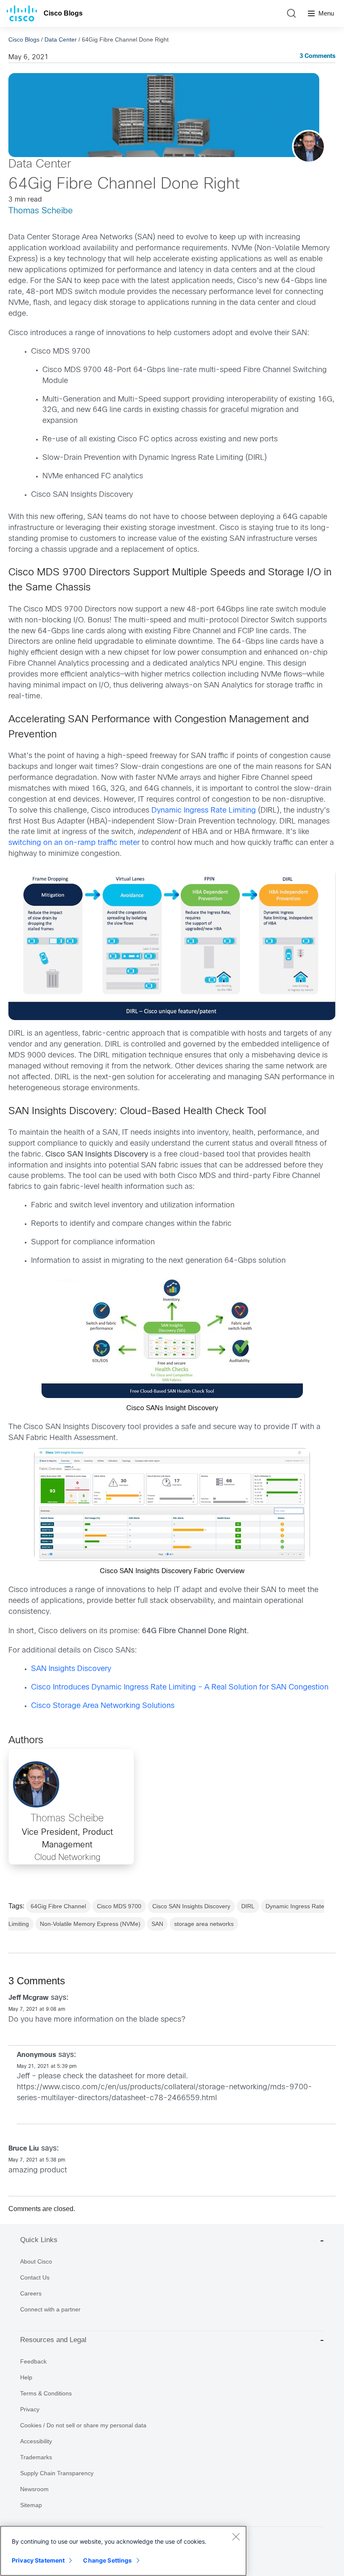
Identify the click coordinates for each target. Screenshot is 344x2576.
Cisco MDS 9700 (119, 1906)
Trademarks (36, 2457)
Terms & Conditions (46, 2393)
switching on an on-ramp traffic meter (74, 843)
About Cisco (36, 2261)
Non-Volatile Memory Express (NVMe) (90, 1924)
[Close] (236, 2537)
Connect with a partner (50, 2309)
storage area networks (204, 1924)
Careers (31, 2293)
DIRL (248, 1906)
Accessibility (36, 2441)
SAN (157, 1924)
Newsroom (34, 2489)
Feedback (33, 2361)
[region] (123, 2551)
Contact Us (35, 2277)
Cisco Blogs (63, 13)
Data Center (61, 39)
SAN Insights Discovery (71, 1669)
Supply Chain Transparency (57, 2473)
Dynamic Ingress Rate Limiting (204, 811)
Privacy (30, 2409)
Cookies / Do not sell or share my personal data (83, 2425)
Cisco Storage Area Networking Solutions (103, 1706)
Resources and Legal (53, 2340)
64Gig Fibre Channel (58, 1906)
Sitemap (31, 2505)
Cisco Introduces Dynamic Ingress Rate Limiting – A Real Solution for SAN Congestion (180, 1688)
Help (26, 2377)
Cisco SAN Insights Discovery (191, 1906)
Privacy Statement (38, 2560)
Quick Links (39, 2240)
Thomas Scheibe (41, 211)
